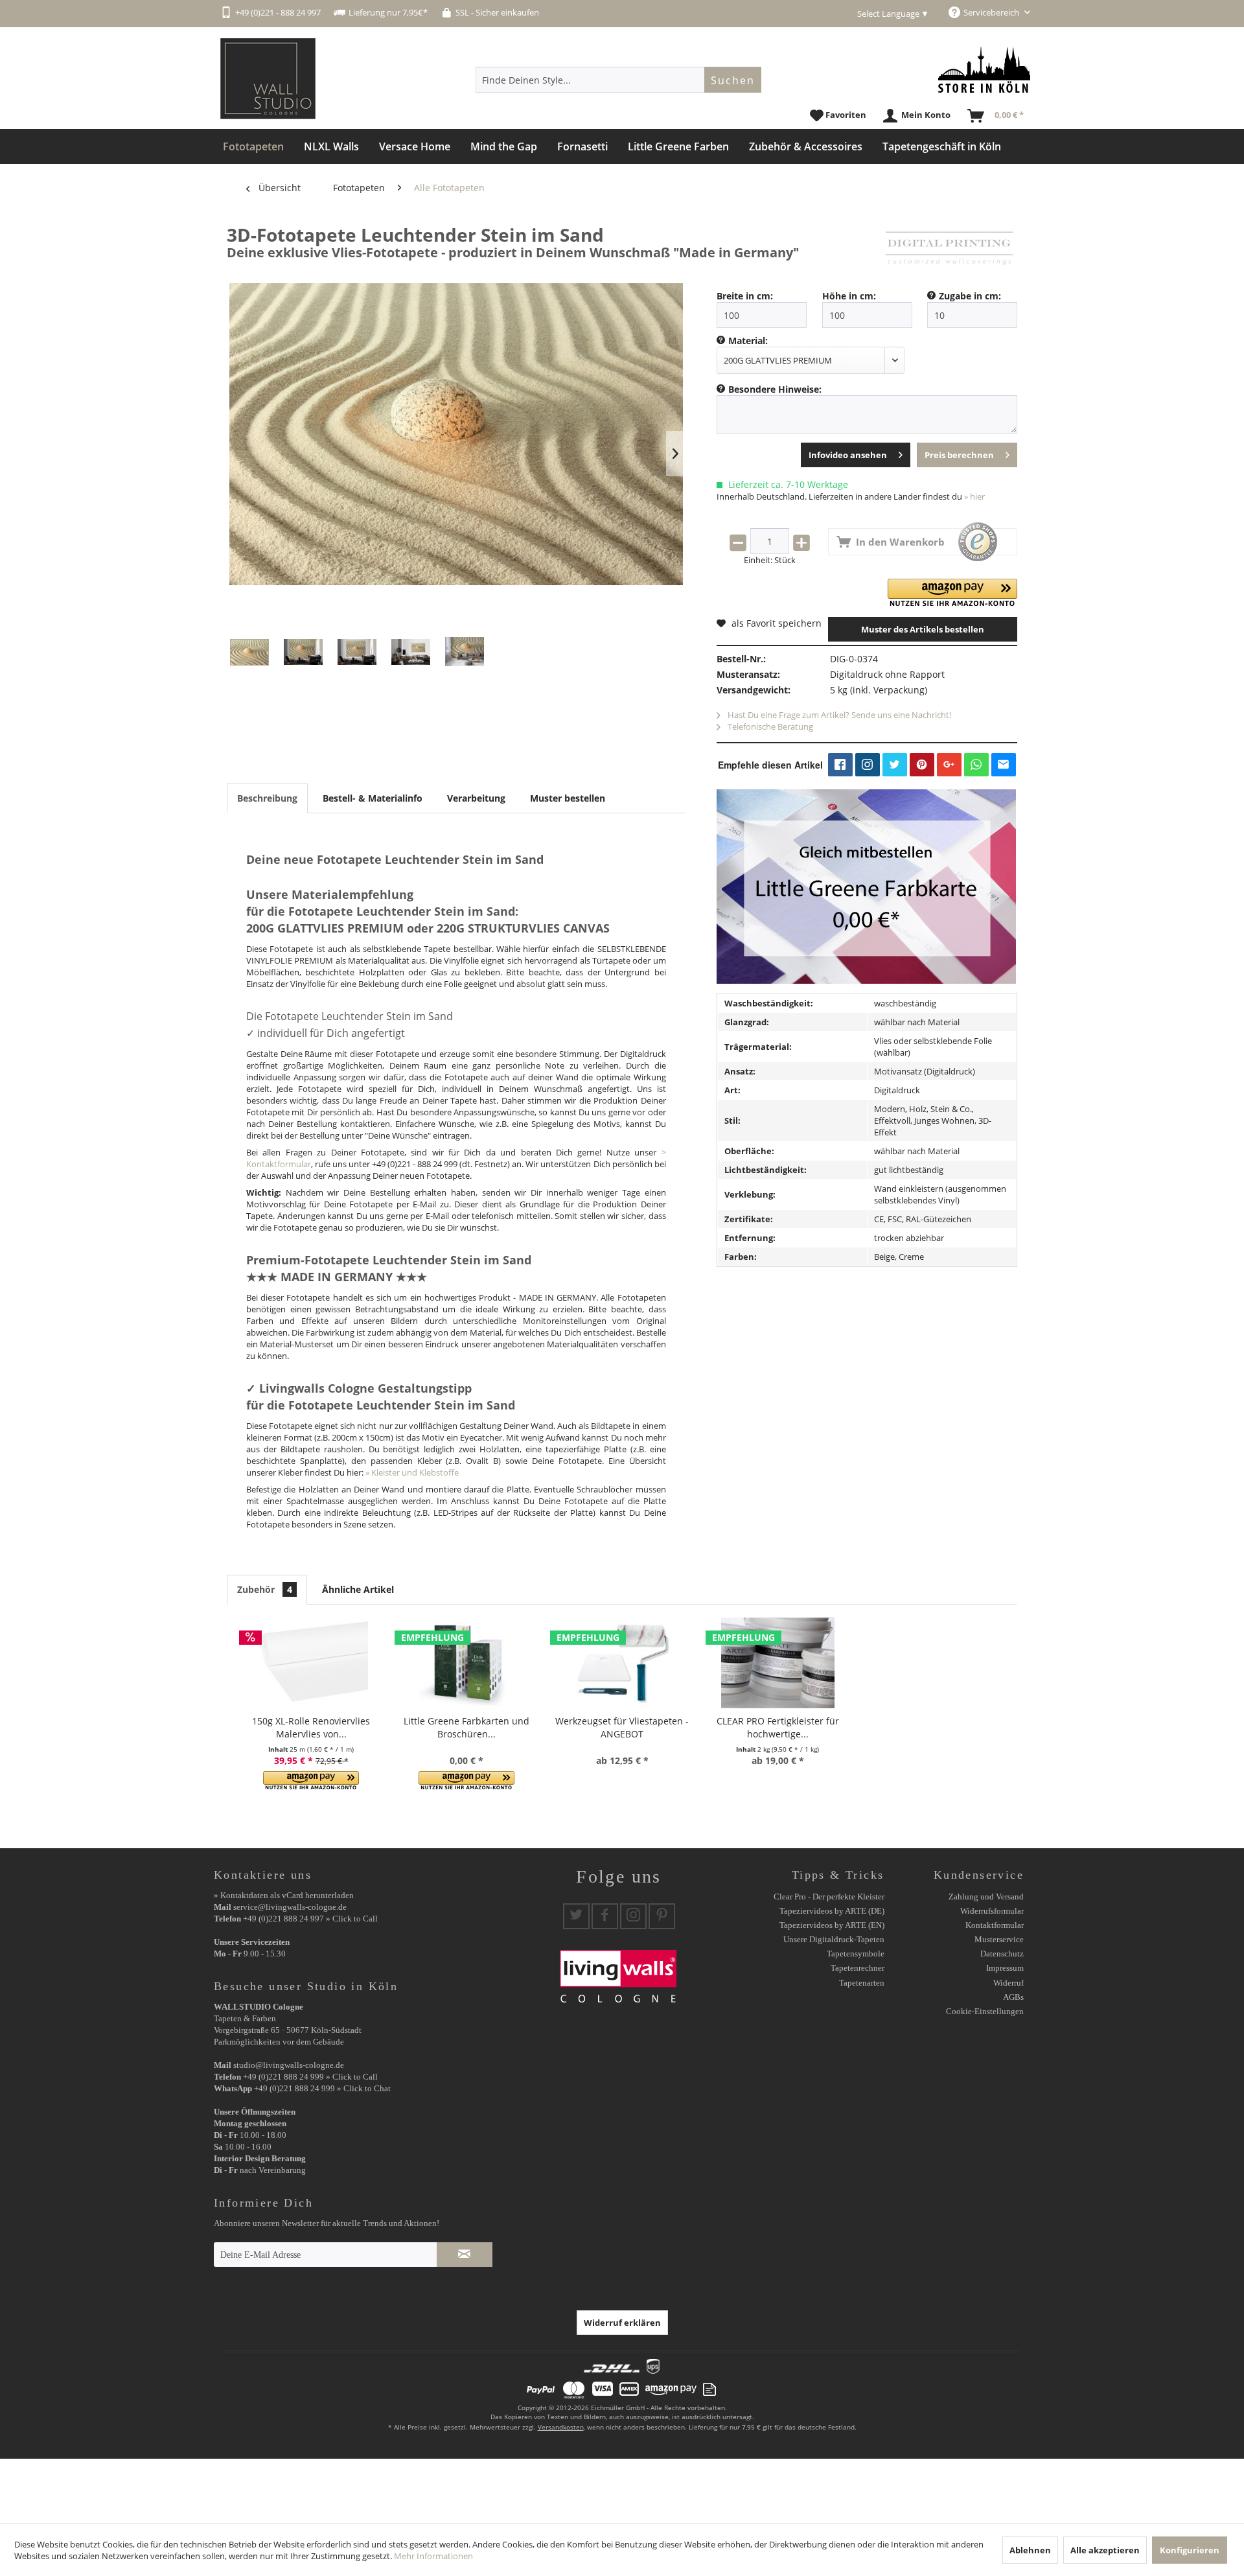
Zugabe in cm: (970, 296)
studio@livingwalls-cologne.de (289, 2065)
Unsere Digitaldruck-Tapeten (834, 1939)
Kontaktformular (995, 1925)
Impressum (1005, 1968)
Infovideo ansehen (848, 455)
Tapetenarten (862, 1983)
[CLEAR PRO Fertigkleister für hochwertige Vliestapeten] (777, 1663)
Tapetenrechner (858, 1968)
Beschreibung (267, 798)
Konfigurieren (1190, 2550)
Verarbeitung (476, 798)
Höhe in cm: (849, 296)
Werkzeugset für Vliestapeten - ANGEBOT (622, 1727)
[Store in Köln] (984, 70)
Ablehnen (1030, 2550)
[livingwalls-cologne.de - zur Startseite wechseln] (268, 79)
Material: (748, 341)
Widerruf (1008, 1983)
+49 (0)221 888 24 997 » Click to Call (310, 1919)
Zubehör (265, 1589)
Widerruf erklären (622, 2323)
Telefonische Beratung (769, 726)
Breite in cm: (745, 296)
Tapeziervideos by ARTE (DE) (832, 1911)
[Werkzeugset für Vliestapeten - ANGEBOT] (622, 1663)
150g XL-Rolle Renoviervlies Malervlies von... (311, 1727)
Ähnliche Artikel (358, 1589)
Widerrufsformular (992, 1911)
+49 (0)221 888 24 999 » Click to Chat (322, 2088)
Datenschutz (1002, 1954)
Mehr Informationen (433, 2556)
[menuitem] (618, 80)
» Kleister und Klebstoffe (412, 1472)
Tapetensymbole (856, 1954)
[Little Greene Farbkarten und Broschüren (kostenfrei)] (466, 1663)
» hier (974, 496)
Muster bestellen (568, 798)
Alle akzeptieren (1105, 2550)
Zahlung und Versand (986, 1897)
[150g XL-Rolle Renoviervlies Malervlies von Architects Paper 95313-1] (311, 1663)
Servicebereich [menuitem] (992, 12)
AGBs (1013, 1997)
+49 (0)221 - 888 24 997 (278, 12)
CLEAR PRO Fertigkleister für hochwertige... (778, 1727)
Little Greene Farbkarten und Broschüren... (466, 1727)
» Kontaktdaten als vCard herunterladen (284, 1895)
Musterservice (999, 1939)
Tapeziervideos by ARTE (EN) (832, 1925)
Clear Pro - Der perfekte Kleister (829, 1897)
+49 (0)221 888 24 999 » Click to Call (310, 2077)
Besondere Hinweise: (775, 389)
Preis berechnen (959, 455)
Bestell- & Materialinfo (373, 798)
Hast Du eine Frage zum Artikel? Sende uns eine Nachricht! (838, 715)
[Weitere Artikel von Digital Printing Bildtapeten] (949, 248)
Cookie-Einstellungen (985, 2011)
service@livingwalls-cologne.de (290, 1907)
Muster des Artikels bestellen (923, 629)
